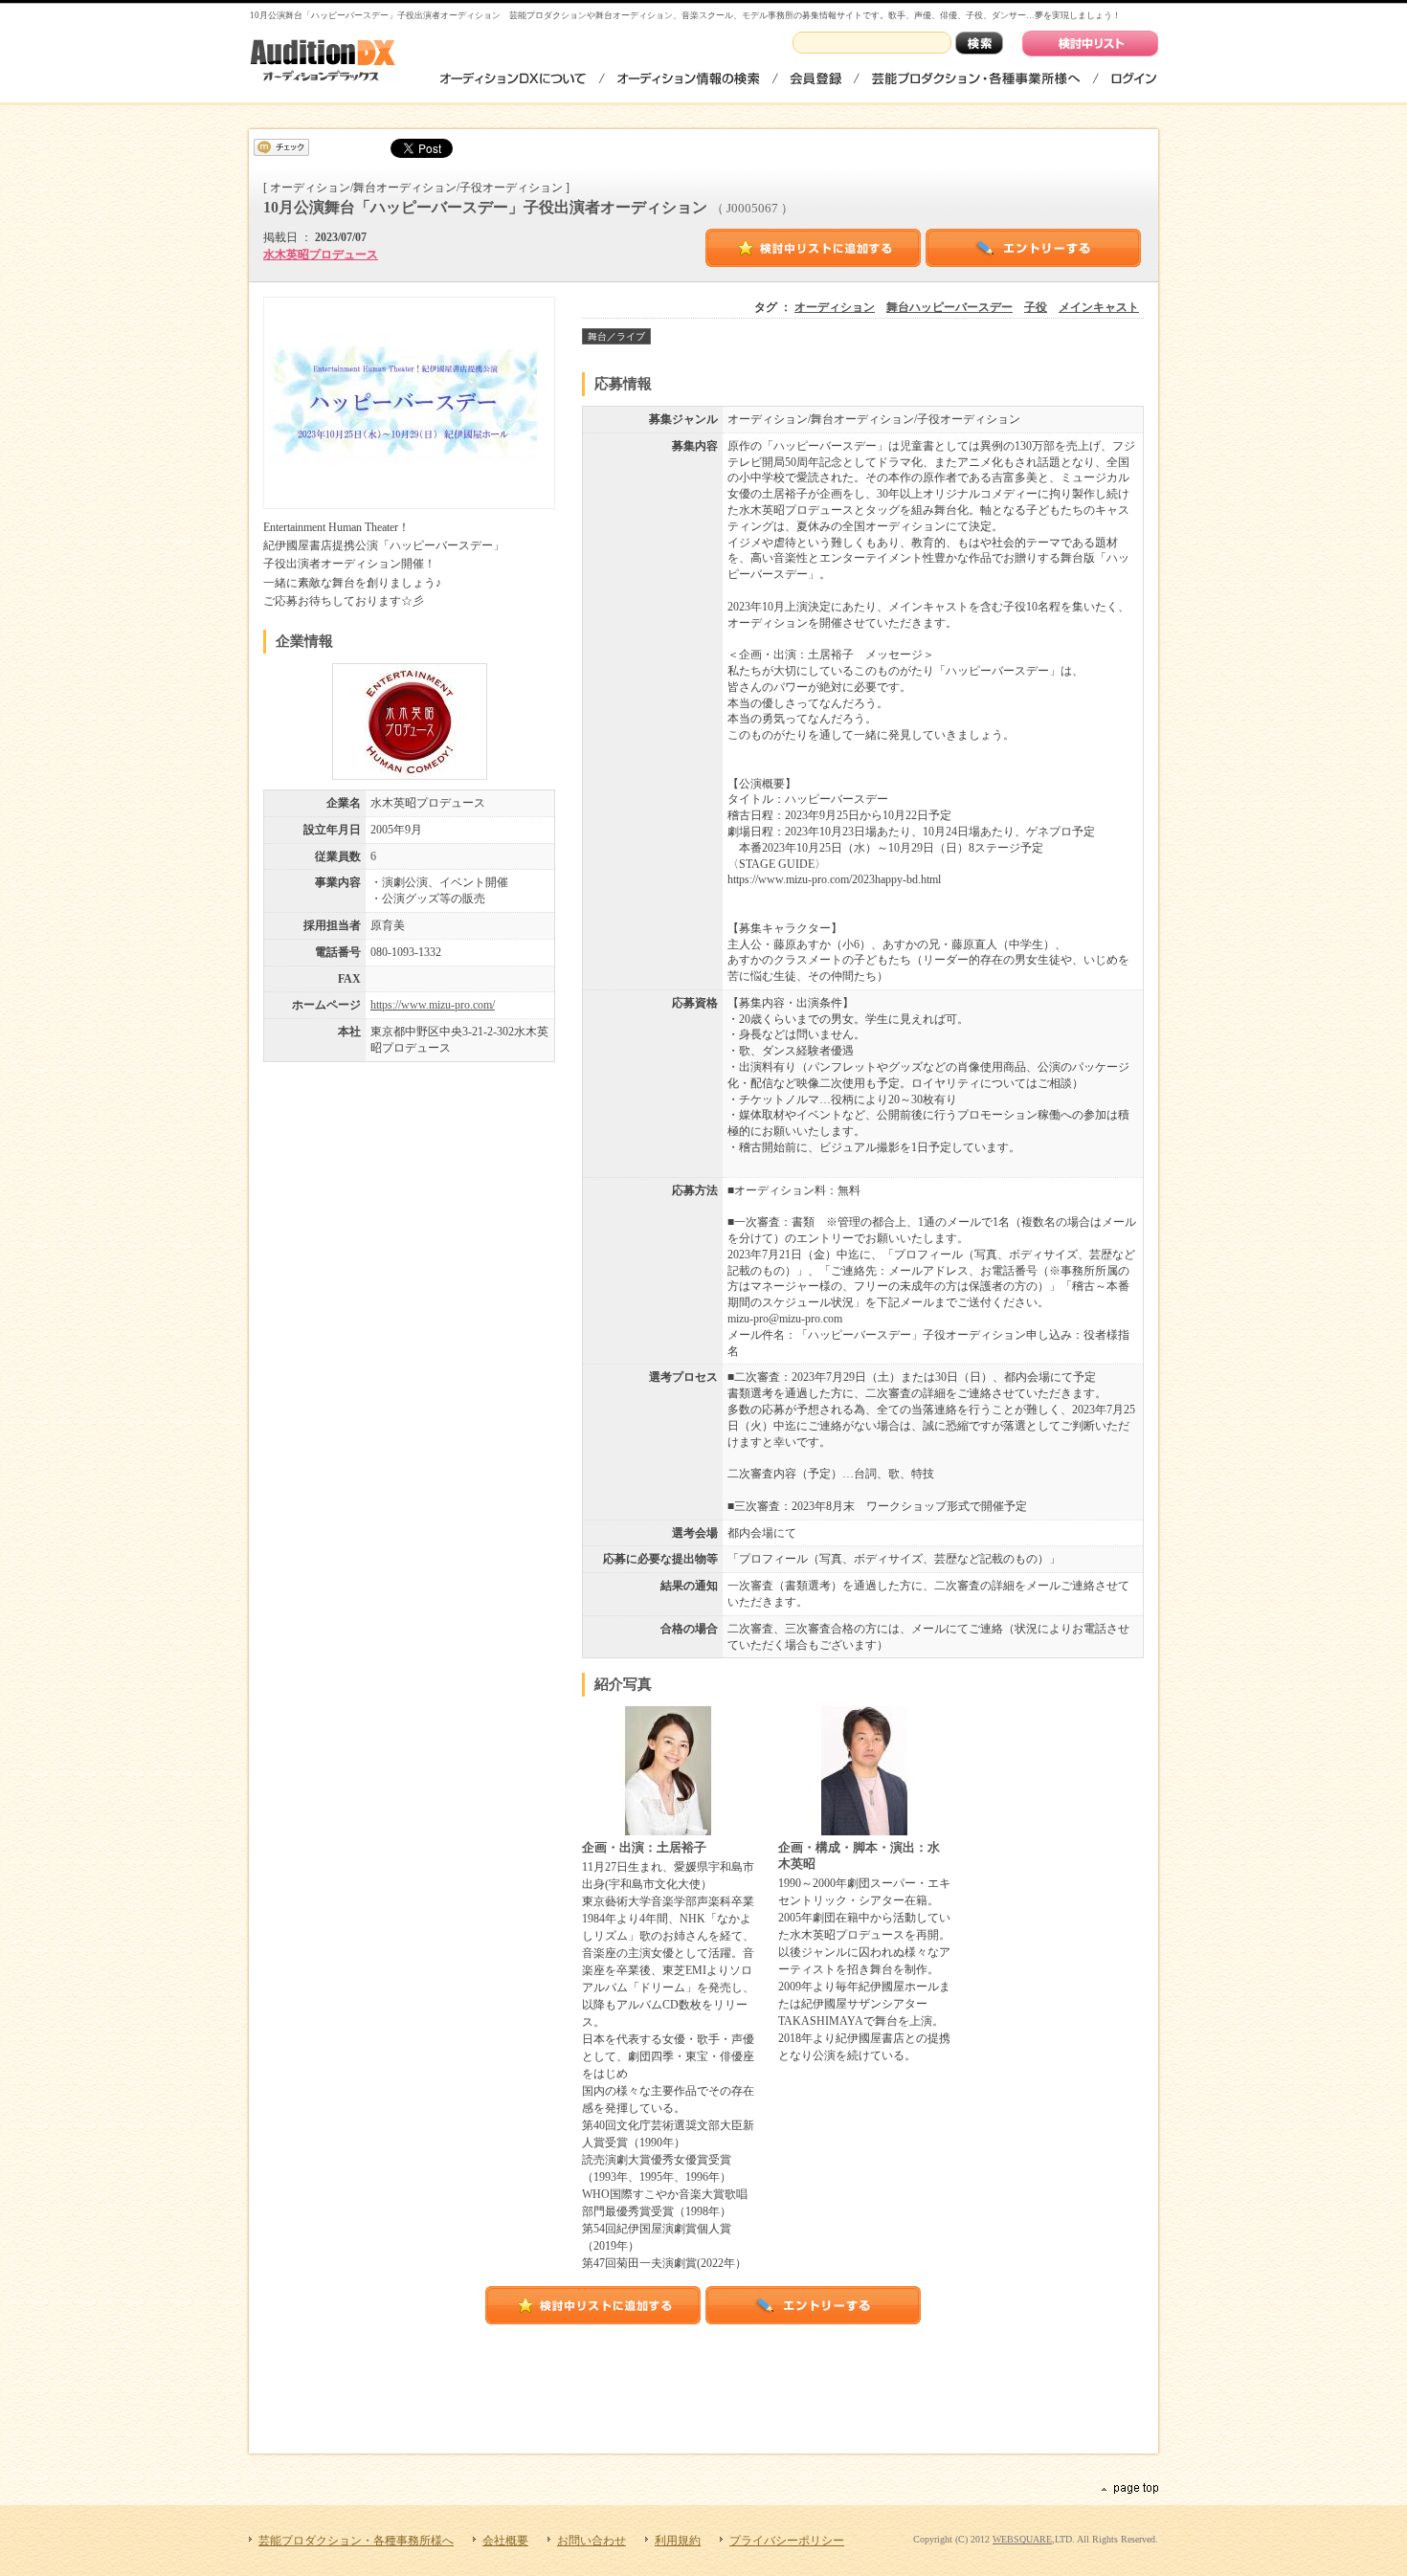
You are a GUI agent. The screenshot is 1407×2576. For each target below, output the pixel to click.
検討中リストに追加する (814, 248)
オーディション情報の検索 (688, 78)
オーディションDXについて (514, 78)
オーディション (835, 307)
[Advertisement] (706, 2377)
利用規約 (678, 2541)
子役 (1036, 307)
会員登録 (815, 78)
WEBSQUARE (1022, 2539)
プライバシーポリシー (787, 2541)
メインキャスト (1099, 307)
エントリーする (1034, 248)
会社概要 (505, 2541)
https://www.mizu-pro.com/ (433, 1005)
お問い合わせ (592, 2541)
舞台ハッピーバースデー (949, 307)
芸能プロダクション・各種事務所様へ (976, 78)
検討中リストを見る (1090, 44)
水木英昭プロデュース (321, 255)
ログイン (1133, 78)
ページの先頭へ (1128, 2489)
